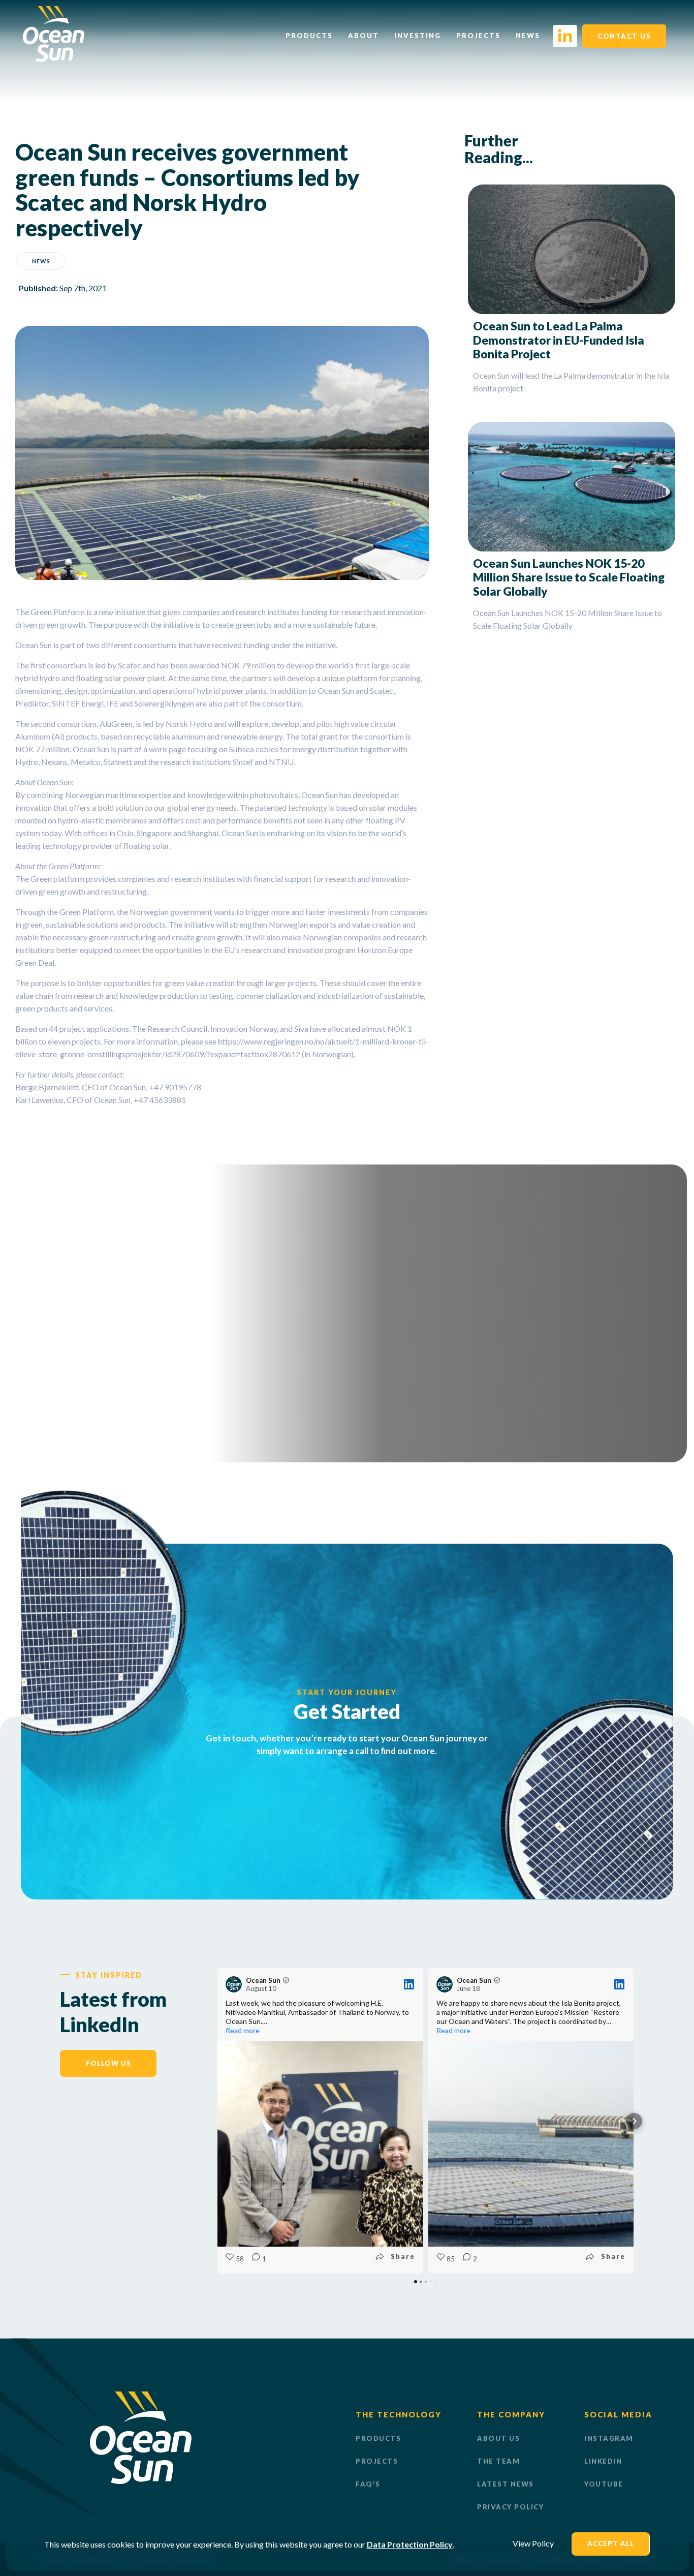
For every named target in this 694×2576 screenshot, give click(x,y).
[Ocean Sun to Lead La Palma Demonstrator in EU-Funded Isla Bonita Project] (572, 249)
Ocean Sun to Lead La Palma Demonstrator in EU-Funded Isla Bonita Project (559, 340)
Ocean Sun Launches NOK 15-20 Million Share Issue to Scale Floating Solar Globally (569, 577)
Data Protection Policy (410, 2544)
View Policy (533, 2543)
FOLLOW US (108, 2063)
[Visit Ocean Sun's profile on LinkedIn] (236, 1984)
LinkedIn (603, 2461)
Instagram (609, 2438)
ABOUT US (498, 2438)
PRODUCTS (378, 2438)
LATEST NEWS (506, 2484)
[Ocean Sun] (54, 59)
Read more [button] (243, 2030)
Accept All (611, 2543)
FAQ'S (368, 2484)
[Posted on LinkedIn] (409, 1984)
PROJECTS (377, 2461)
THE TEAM (498, 2461)
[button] (217, 2121)
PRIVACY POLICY (510, 2507)
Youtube (604, 2484)
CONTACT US (624, 36)
